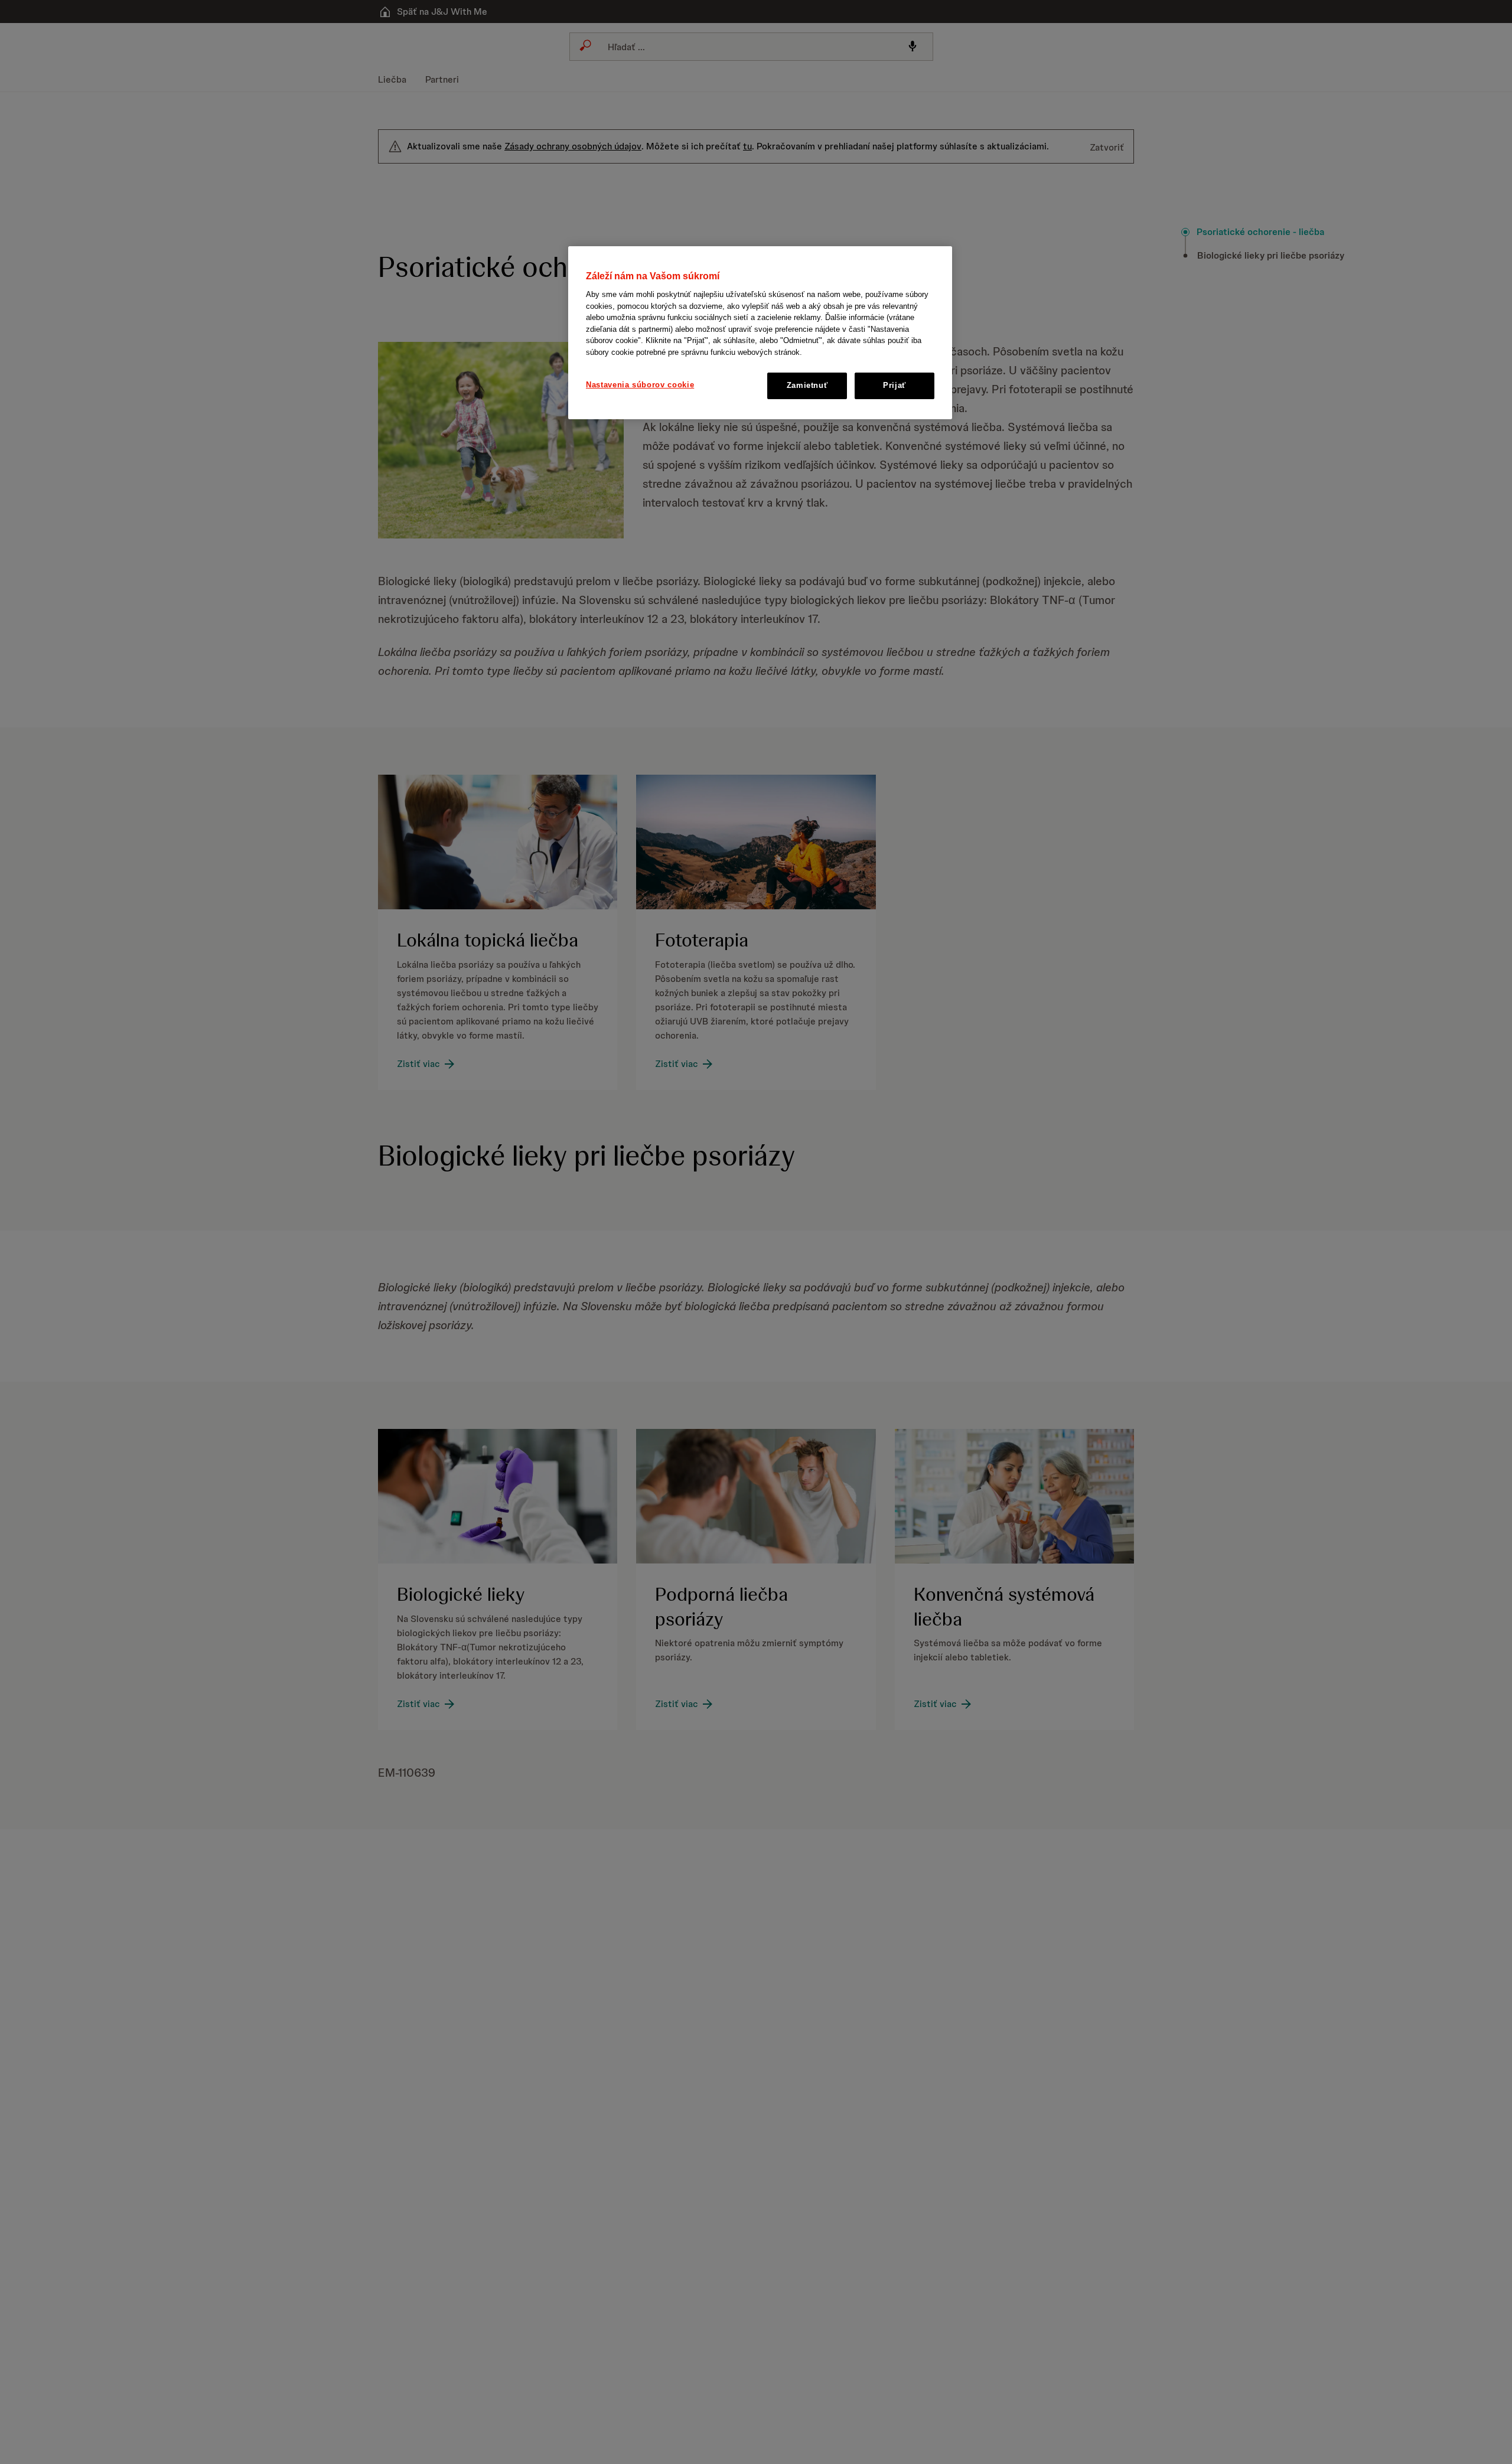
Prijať (895, 386)
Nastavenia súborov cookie (640, 385)
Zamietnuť (807, 386)
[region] (760, 333)
